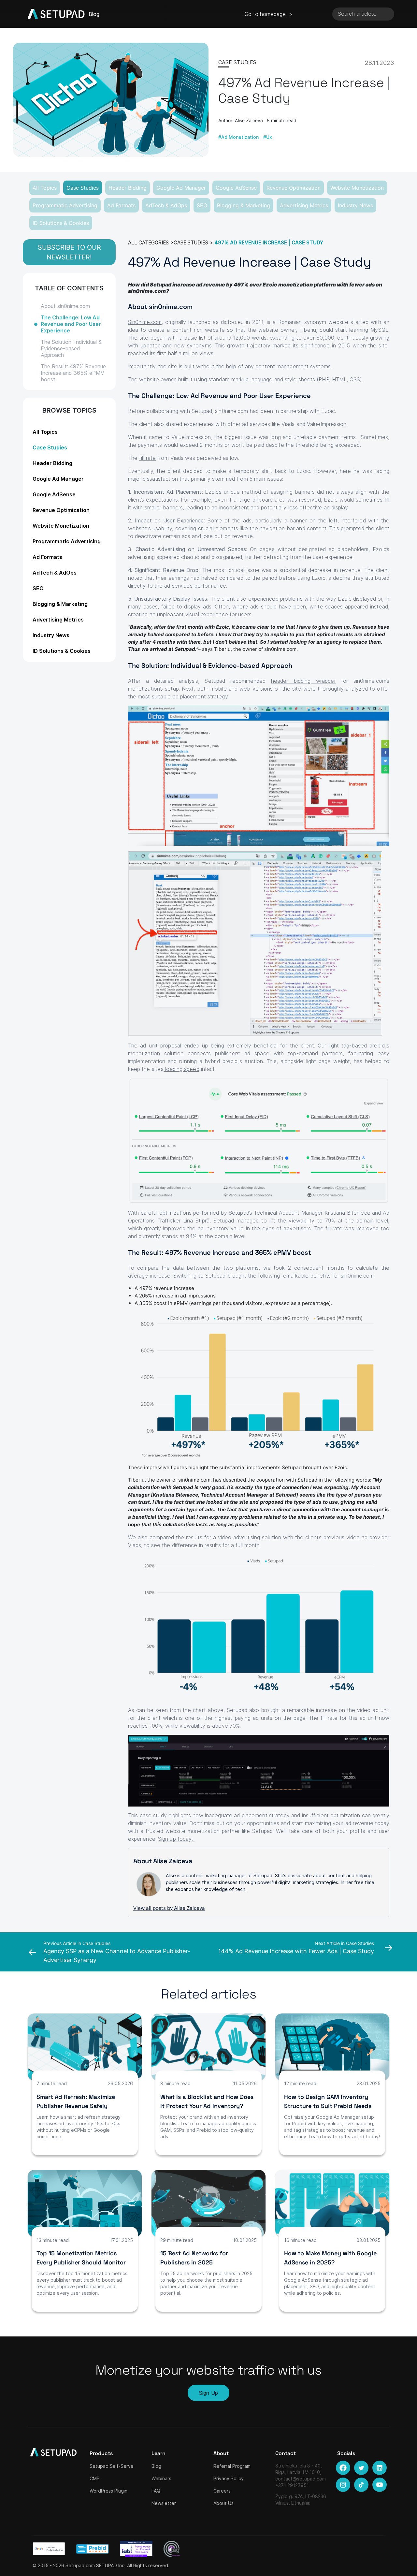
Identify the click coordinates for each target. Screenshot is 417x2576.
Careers (222, 2491)
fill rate (147, 458)
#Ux (268, 137)
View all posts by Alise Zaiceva (169, 1908)
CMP (95, 2478)
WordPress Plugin (108, 2491)
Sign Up (208, 2393)
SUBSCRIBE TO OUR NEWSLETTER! (69, 252)
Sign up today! (176, 1839)
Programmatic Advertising (65, 205)
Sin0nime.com (145, 322)
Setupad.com (80, 2565)
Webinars (161, 2478)
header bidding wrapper (303, 681)
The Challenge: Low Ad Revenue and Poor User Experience (71, 324)
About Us (223, 2503)
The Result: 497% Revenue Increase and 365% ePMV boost (73, 373)
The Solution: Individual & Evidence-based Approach (71, 348)
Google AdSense (236, 188)
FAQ (156, 2491)
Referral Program (232, 2466)
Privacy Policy (229, 2478)
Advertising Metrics (304, 205)
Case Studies (83, 188)
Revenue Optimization (294, 188)
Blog (156, 2466)
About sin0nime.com (65, 306)
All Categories (148, 243)
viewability (302, 1221)
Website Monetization (357, 188)
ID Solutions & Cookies (61, 223)
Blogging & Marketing (244, 205)
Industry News (355, 205)
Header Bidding (128, 188)
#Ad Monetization (238, 137)
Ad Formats (121, 205)
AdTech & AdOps (166, 205)
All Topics (45, 188)
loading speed (181, 1069)
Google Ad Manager (181, 188)
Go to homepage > (268, 14)
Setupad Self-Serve (112, 2466)
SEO (202, 205)
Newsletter (164, 2503)
